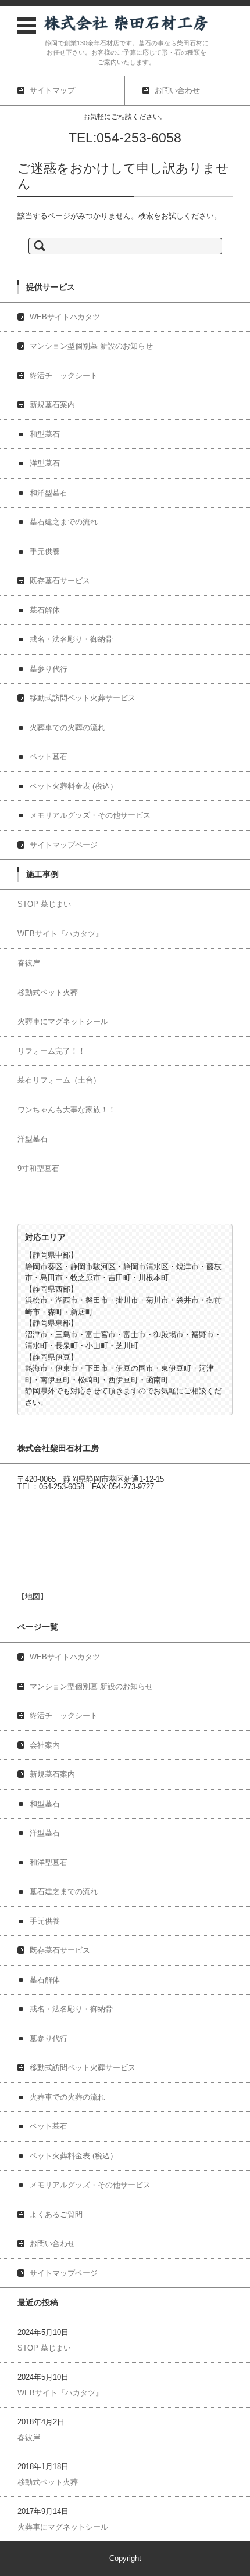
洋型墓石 (45, 463)
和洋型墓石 (49, 493)
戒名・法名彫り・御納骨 (71, 639)
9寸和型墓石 (38, 1168)
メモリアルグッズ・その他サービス (90, 815)
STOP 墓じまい (44, 904)
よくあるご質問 (56, 2214)
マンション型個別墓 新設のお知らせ (91, 346)
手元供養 (45, 552)
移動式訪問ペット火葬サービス (83, 698)
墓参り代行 (49, 669)
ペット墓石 (49, 757)
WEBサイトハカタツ (65, 317)
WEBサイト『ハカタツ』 (60, 934)
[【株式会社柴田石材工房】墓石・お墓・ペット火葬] (126, 23)
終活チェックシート (64, 376)
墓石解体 (45, 610)
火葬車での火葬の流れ (67, 727)
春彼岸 (29, 963)
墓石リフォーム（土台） (59, 1080)
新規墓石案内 (52, 405)
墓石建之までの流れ (64, 522)
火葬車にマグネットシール (63, 1021)
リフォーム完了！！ (51, 1051)
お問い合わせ (52, 2243)
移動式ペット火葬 (48, 992)
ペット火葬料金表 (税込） (74, 786)
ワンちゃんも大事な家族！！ (67, 1110)
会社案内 (45, 1745)
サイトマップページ (64, 845)
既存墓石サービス (60, 581)
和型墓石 (45, 434)
